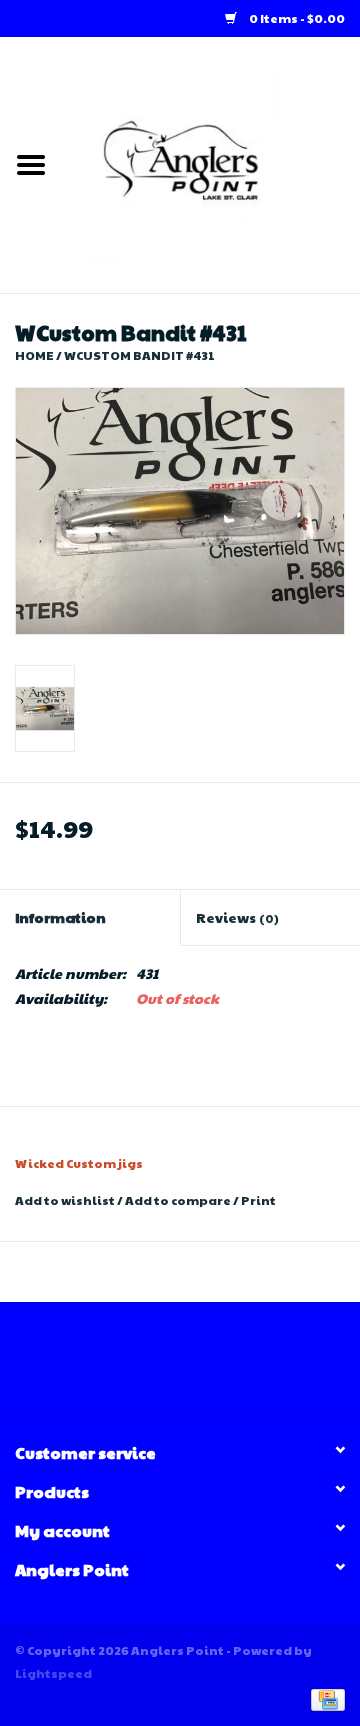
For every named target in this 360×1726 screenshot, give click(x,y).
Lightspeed (53, 1673)
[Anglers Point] (211, 163)
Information (60, 917)
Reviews (237, 917)
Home (34, 355)
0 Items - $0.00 (296, 18)
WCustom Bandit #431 (139, 355)
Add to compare (179, 1200)
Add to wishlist (65, 1200)
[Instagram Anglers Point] (198, 1363)
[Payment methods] (324, 1698)
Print (258, 1200)
